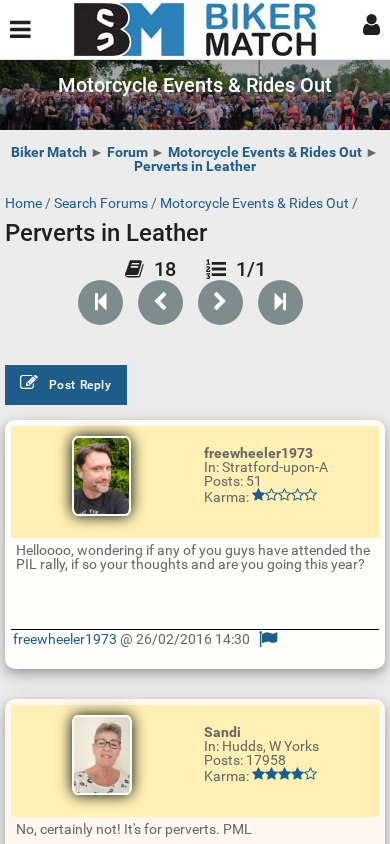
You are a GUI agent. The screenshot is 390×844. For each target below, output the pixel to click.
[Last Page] (280, 302)
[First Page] (100, 302)
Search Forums (101, 203)
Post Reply (80, 385)
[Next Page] (220, 302)
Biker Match (49, 152)
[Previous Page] (160, 302)
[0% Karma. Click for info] (284, 495)
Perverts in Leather (195, 166)
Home (23, 203)
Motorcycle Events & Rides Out (265, 152)
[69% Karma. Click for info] (284, 774)
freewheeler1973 (65, 639)
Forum (127, 152)
